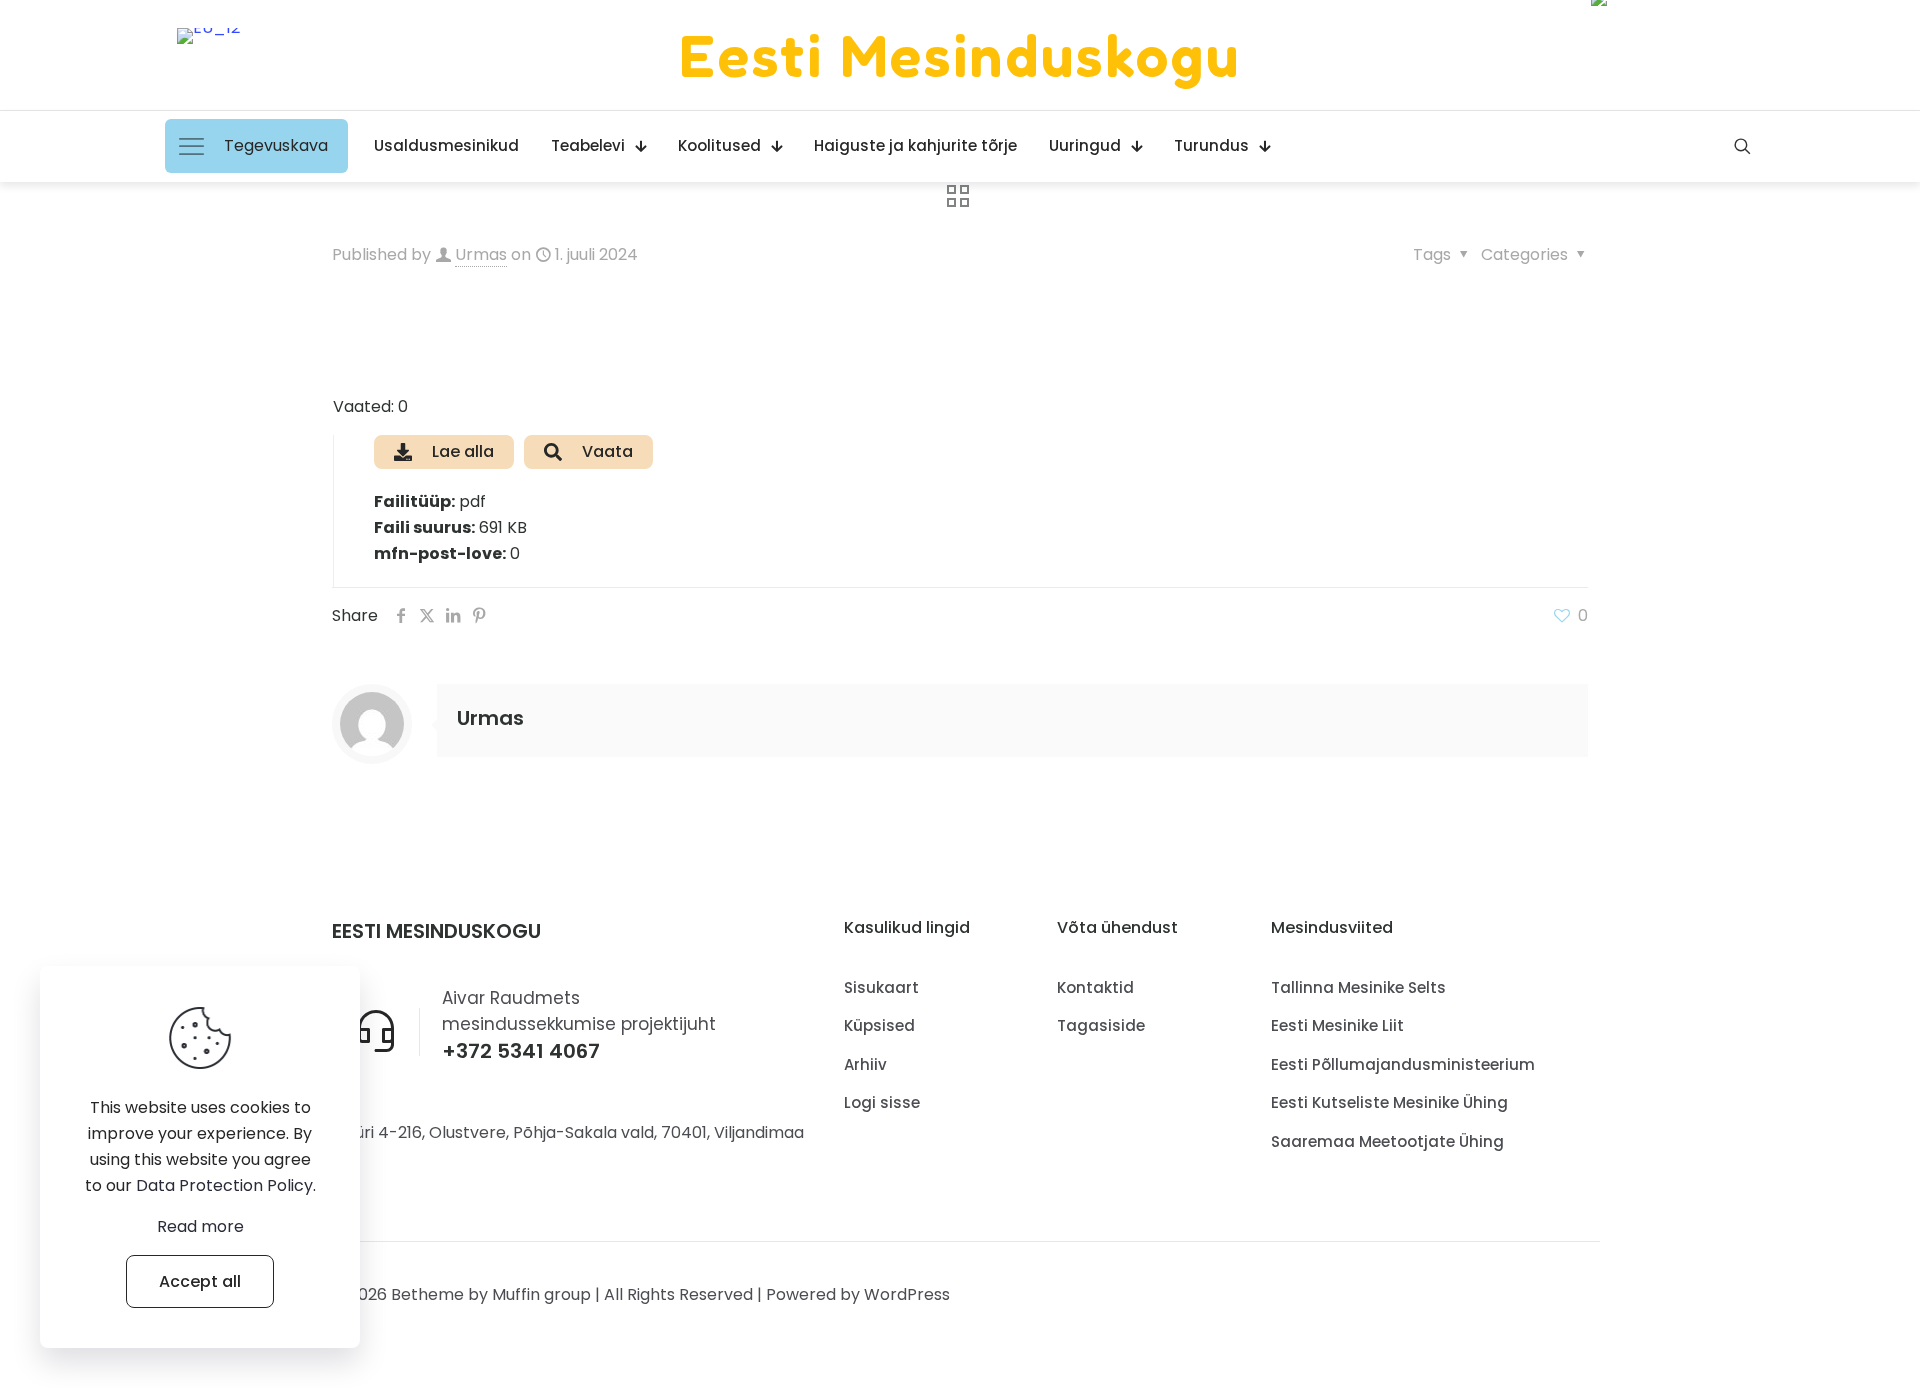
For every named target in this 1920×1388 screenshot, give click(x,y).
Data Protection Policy (224, 1185)
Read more (200, 1226)
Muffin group (541, 1294)
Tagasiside (1101, 1025)
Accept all (200, 1281)
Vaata (607, 451)
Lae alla (463, 451)
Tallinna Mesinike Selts (1358, 987)
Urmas (481, 254)
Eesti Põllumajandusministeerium (1403, 1064)
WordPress (907, 1294)
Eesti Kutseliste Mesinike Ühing (1389, 1102)
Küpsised (879, 1025)
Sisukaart (881, 987)
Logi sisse (882, 1102)
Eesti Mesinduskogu (960, 55)
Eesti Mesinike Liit (1337, 1025)
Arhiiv (865, 1064)
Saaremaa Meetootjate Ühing (1387, 1141)
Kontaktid (1095, 987)
